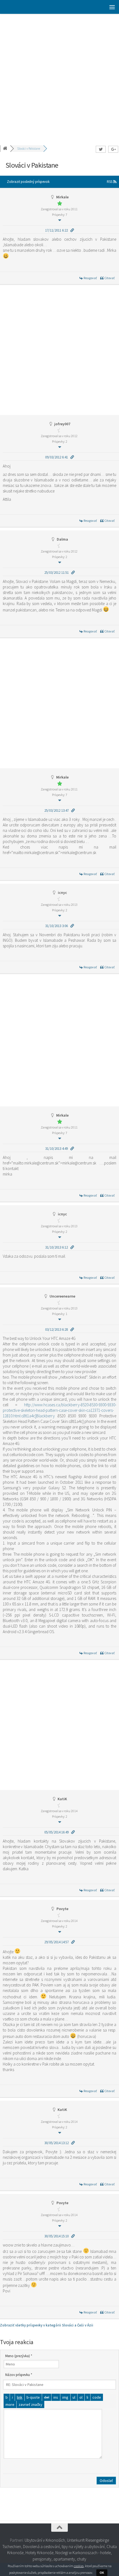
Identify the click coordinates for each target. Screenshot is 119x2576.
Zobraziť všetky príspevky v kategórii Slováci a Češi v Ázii (47, 2325)
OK (102, 2573)
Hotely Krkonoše (39, 2553)
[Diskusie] (6, 149)
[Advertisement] (59, 76)
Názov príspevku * (19, 2375)
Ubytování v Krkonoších (45, 2540)
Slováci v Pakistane (29, 149)
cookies (79, 2566)
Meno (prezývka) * (19, 2356)
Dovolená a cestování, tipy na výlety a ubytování (64, 2547)
